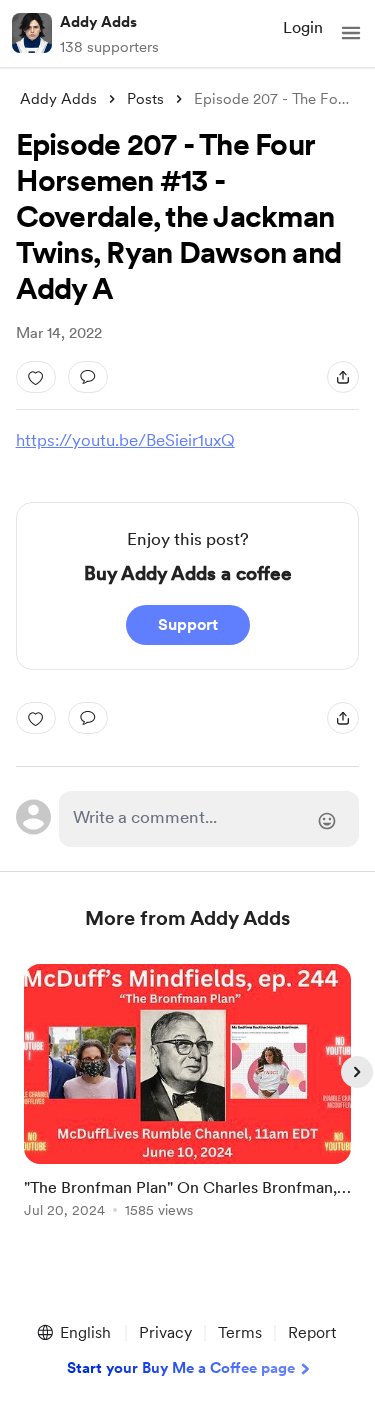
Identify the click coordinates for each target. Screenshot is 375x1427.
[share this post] (343, 377)
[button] (351, 33)
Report (312, 1332)
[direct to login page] (209, 819)
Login (303, 27)
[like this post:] (36, 377)
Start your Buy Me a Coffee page (181, 1368)
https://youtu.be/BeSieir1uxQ (125, 440)
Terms (240, 1332)
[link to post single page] (188, 1094)
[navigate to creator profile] (32, 33)
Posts (145, 99)
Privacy (165, 1332)
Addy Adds (98, 22)
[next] (357, 1072)
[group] (188, 1102)
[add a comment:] (88, 377)
